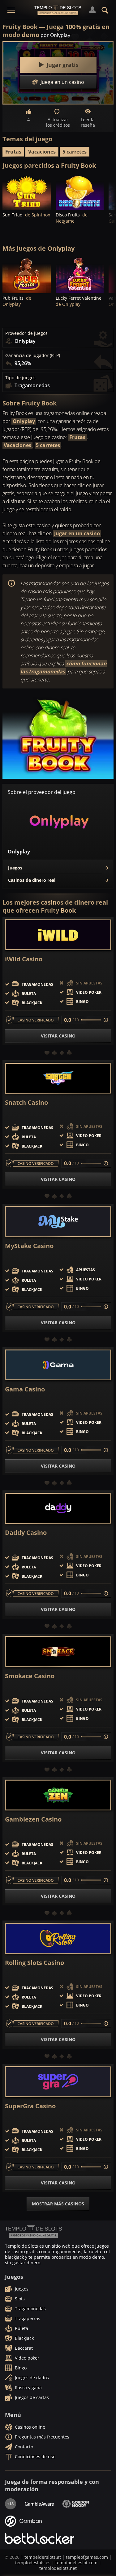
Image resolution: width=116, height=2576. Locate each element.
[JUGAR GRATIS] (27, 192)
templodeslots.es (33, 2563)
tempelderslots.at (43, 2557)
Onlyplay (24, 421)
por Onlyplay (55, 35)
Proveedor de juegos (26, 333)
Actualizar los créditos (58, 122)
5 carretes (75, 152)
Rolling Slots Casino (34, 1963)
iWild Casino (24, 959)
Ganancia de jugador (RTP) (33, 355)
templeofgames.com (87, 2557)
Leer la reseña (88, 122)
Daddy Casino (26, 1533)
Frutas (13, 152)
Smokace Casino (30, 1676)
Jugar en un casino (77, 533)
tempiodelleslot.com (76, 2563)
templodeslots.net (58, 2568)
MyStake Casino (29, 1246)
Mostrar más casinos (58, 2204)
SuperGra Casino (30, 2106)
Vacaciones (42, 152)
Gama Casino (25, 1389)
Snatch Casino (26, 1103)
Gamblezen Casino (33, 1819)
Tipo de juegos (20, 378)
